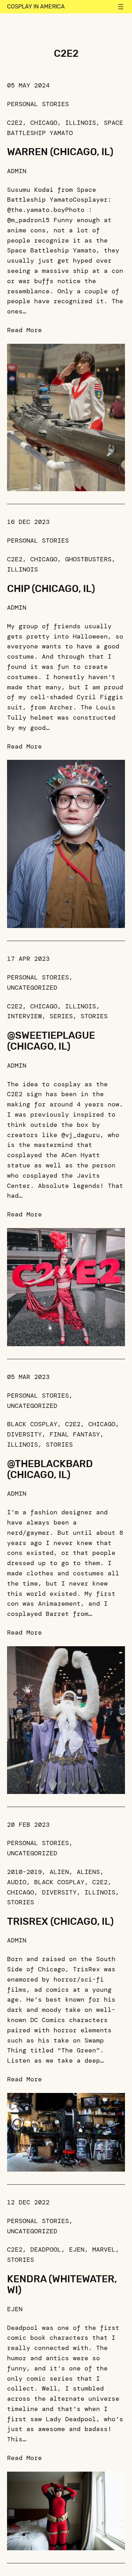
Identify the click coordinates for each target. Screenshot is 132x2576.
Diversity (24, 1434)
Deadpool (46, 2250)
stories (94, 1016)
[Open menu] (121, 7)
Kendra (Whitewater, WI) (62, 2285)
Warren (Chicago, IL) (60, 152)
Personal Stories (38, 104)
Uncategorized (32, 988)
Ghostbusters (88, 559)
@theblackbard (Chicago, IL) (50, 1469)
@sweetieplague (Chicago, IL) (51, 1041)
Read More (24, 330)
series (61, 1016)
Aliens (88, 1872)
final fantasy (75, 1434)
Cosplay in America (36, 7)
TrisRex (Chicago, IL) (60, 1921)
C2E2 (15, 123)
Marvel (104, 2250)
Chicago (44, 123)
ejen (77, 2250)
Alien (59, 1872)
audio (17, 1882)
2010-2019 (24, 1872)
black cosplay (32, 1424)
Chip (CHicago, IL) (51, 589)
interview (24, 1016)
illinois (81, 123)
